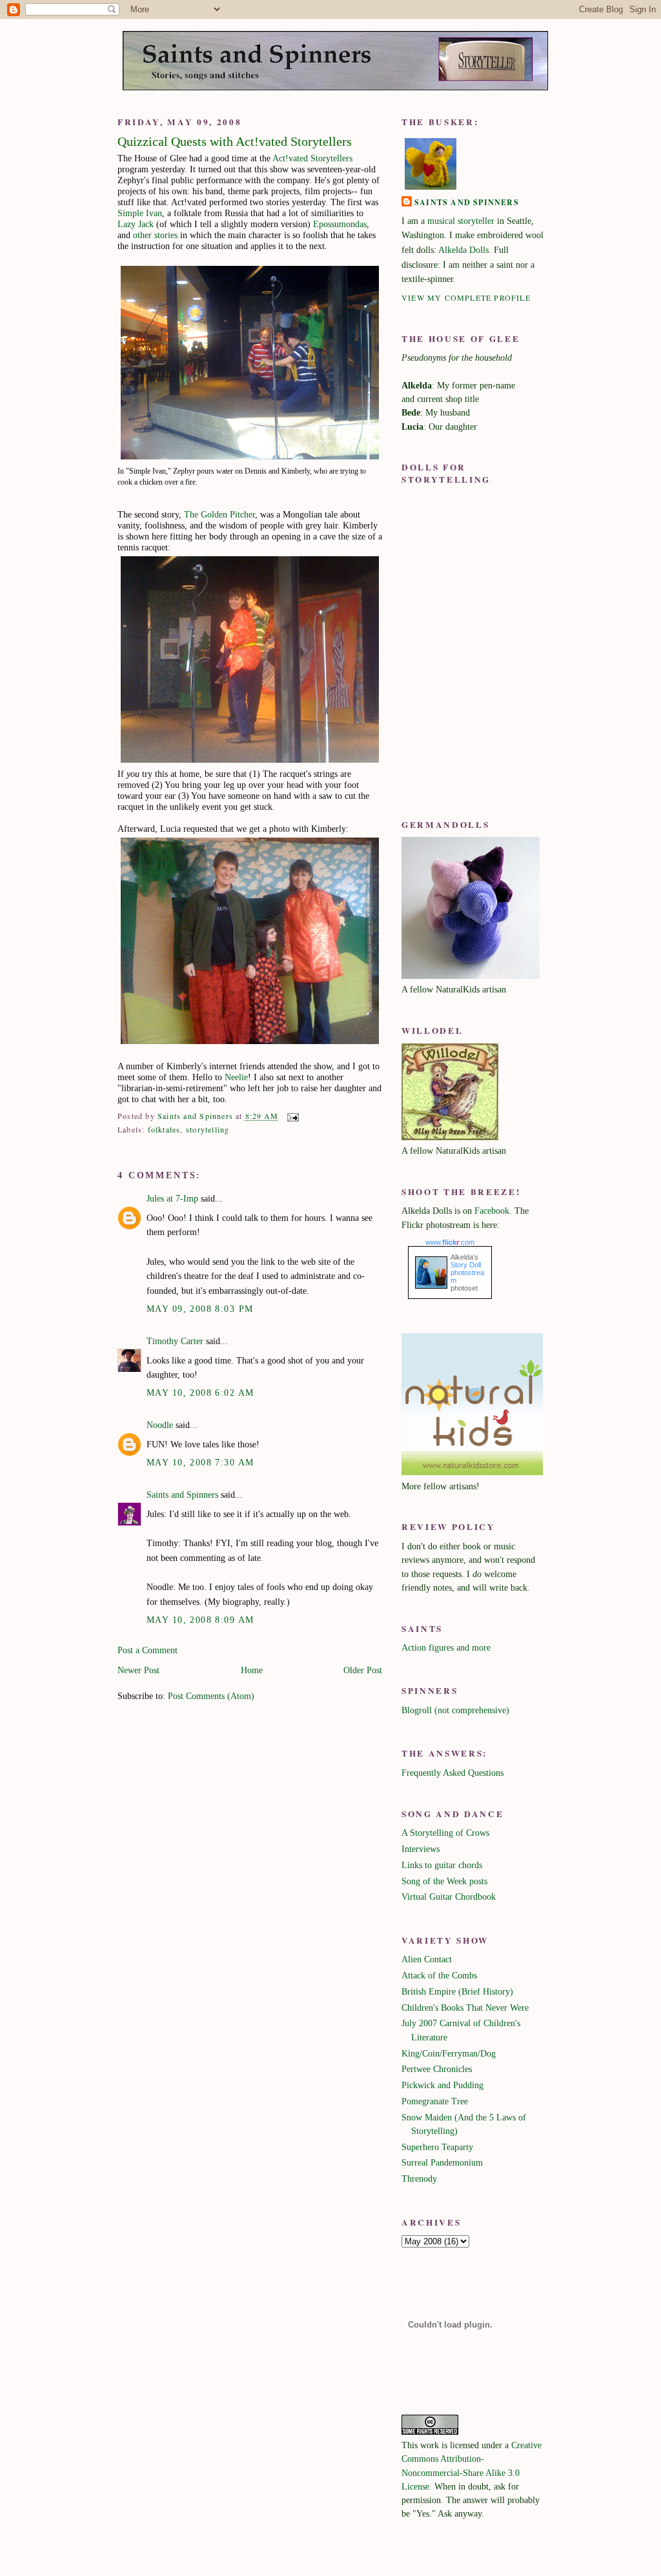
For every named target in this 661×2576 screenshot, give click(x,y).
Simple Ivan (140, 213)
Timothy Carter (175, 1341)
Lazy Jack (136, 224)
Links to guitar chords (442, 1865)
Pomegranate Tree (435, 2101)
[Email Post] (292, 1116)
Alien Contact (427, 1959)
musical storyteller (461, 221)
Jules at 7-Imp (172, 1198)
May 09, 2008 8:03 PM (200, 1309)
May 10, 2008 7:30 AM (200, 1462)
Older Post (363, 1670)
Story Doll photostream (467, 1273)
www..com (450, 1242)
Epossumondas (340, 224)
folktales (164, 1129)
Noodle (160, 1425)
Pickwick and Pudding (442, 2085)
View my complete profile (466, 297)
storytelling (208, 1129)
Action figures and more (446, 1647)
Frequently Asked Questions (453, 1773)
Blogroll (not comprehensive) (455, 1710)
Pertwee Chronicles (437, 2069)
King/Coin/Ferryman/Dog (449, 2053)
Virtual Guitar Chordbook (449, 1897)
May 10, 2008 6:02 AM (200, 1393)
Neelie (236, 1077)
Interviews (421, 1849)
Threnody (419, 2179)
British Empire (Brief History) (457, 1991)
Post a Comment (147, 1650)
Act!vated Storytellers (312, 158)
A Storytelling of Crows (445, 1833)
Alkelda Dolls (463, 250)
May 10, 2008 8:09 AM (200, 1620)
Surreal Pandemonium (442, 2162)
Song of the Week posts (444, 1881)
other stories (155, 235)
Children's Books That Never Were (465, 2007)
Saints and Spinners (182, 1494)
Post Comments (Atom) (211, 1696)
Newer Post (138, 1670)
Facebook (492, 1211)
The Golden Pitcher (219, 514)
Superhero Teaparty (437, 2147)
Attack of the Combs (439, 1975)
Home (252, 1670)
